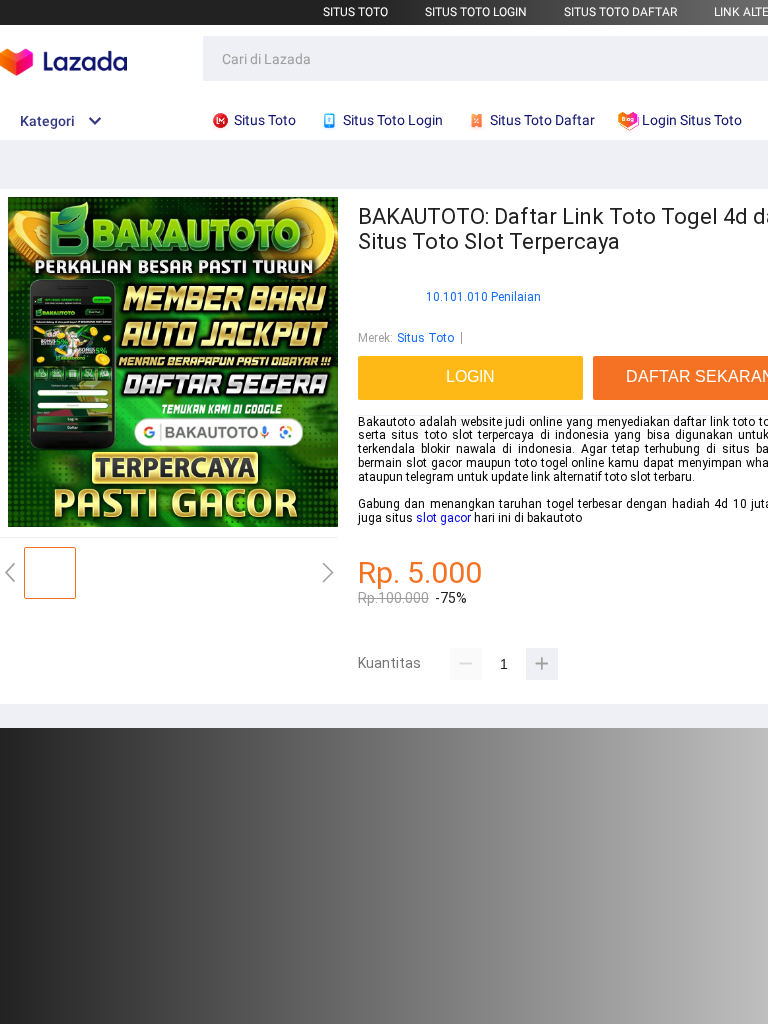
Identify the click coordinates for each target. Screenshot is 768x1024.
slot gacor (443, 518)
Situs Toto (355, 12)
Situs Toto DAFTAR (620, 12)
